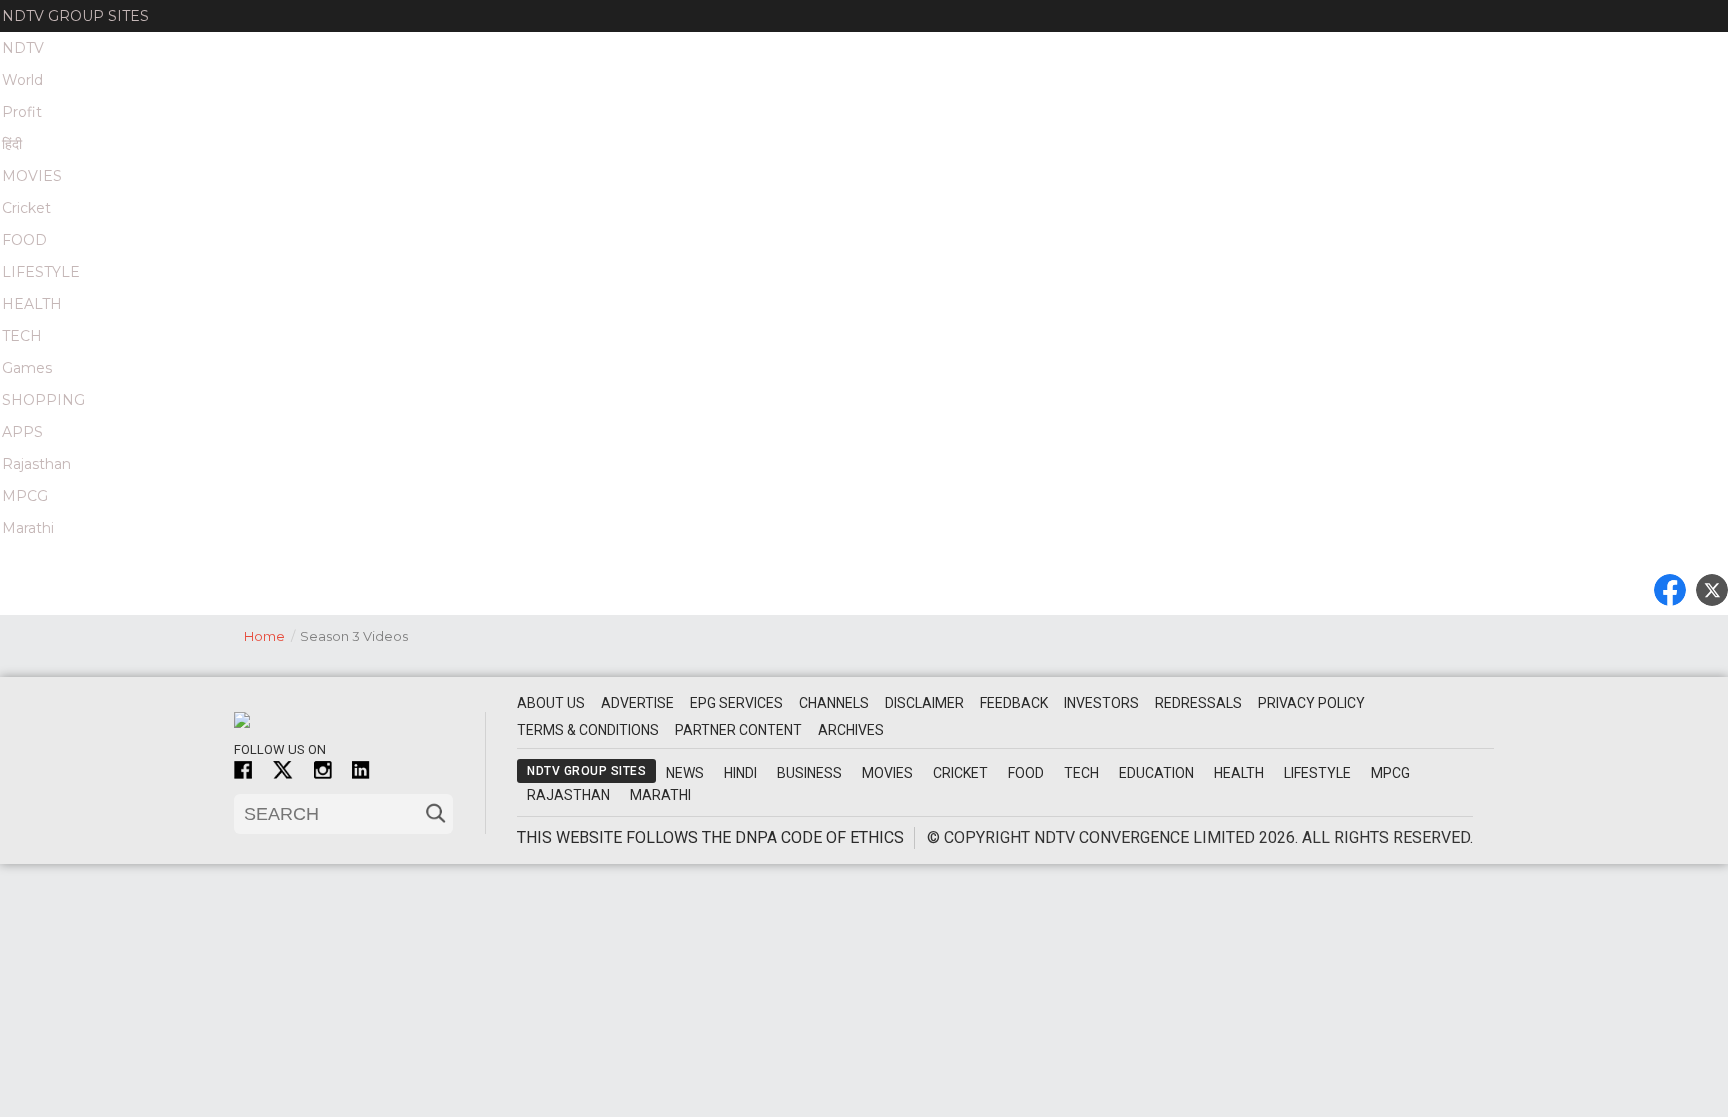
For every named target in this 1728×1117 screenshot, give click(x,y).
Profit (22, 112)
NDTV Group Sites (75, 16)
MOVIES (32, 176)
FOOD (24, 240)
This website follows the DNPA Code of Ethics (710, 837)
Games (27, 368)
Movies (887, 773)
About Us (551, 703)
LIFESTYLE (41, 272)
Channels (834, 703)
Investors (1101, 703)
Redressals (1198, 703)
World (22, 80)
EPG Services (736, 703)
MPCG (25, 496)
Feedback (1014, 703)
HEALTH (32, 304)
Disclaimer (924, 703)
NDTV (23, 48)
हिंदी (12, 144)
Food (1026, 773)
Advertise (637, 703)
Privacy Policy (1311, 703)
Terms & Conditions (588, 730)
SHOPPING (43, 400)
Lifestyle (1317, 773)
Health (1239, 773)
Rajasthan (36, 464)
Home (269, 636)
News (685, 773)
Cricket (26, 208)
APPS (22, 432)
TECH (22, 336)
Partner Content (738, 730)
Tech (1081, 773)
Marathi (28, 528)
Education (1156, 773)
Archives (851, 730)
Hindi (740, 773)
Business (809, 773)
